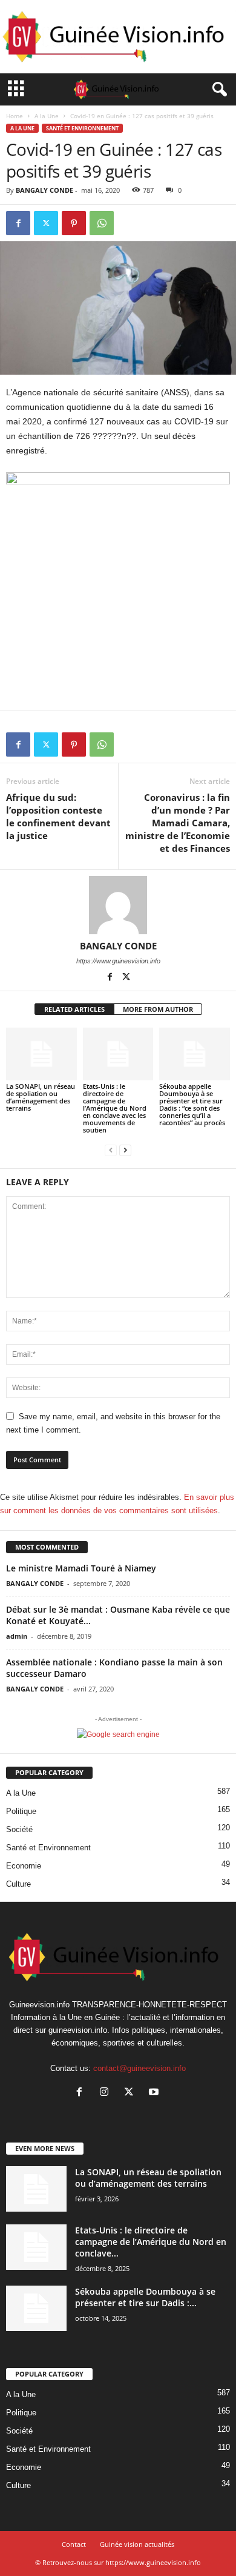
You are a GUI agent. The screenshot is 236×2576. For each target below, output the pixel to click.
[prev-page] (111, 1150)
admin (17, 1636)
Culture (18, 1884)
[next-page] (125, 1150)
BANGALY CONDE (44, 190)
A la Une (47, 116)
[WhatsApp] (102, 223)
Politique (21, 1811)
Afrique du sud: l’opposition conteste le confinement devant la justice (58, 816)
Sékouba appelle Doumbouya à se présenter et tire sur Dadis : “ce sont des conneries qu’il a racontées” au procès (192, 1104)
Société (19, 1829)
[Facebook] (18, 223)
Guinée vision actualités (137, 2544)
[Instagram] (107, 2093)
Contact (74, 2544)
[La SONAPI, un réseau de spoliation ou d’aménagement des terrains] (41, 1054)
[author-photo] (118, 905)
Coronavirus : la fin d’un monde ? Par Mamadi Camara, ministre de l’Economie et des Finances (178, 823)
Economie (24, 1866)
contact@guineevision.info (139, 2068)
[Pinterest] (74, 223)
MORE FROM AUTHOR (158, 1009)
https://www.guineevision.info (118, 961)
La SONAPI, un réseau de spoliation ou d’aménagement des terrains (41, 1097)
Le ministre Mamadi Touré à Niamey (81, 1568)
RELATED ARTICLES (74, 1009)
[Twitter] (46, 223)
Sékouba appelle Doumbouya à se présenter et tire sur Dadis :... (145, 2297)
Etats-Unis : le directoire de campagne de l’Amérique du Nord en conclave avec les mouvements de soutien (115, 1108)
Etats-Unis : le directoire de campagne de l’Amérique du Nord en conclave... (151, 2242)
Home (15, 116)
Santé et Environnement (82, 128)
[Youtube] (155, 2093)
